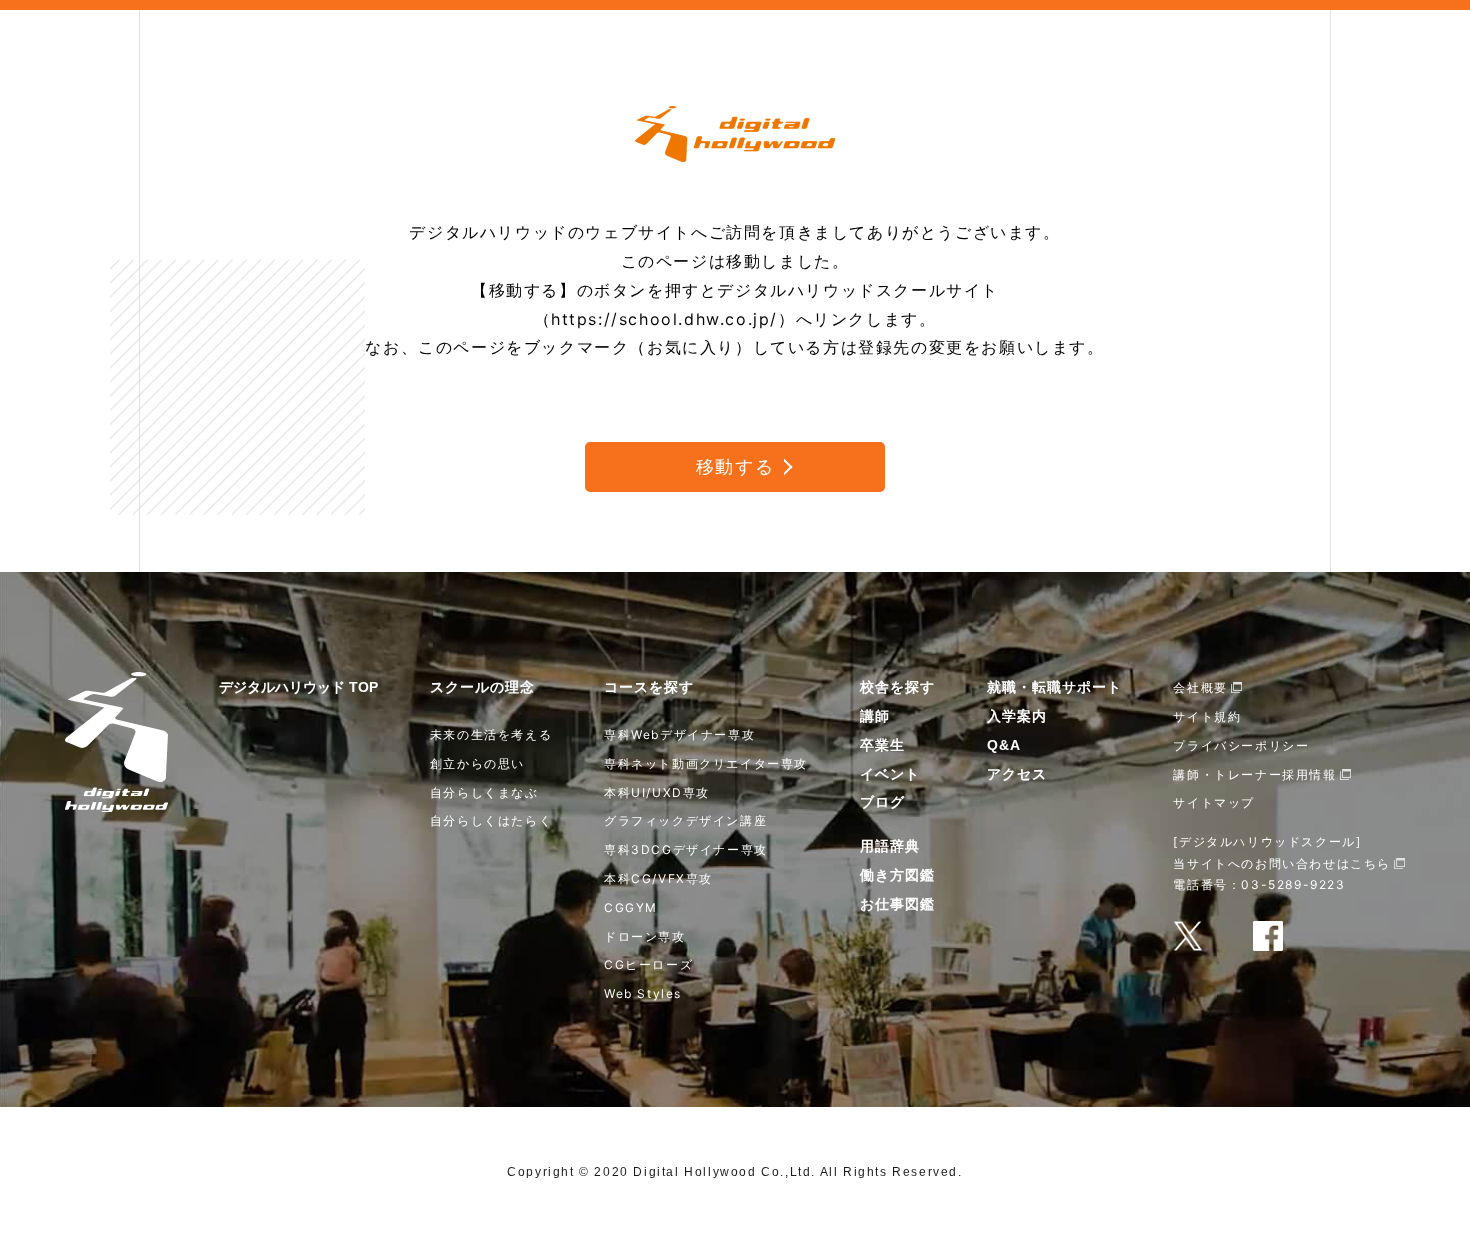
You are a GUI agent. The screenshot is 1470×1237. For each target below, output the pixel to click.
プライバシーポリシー (1241, 745)
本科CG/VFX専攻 (658, 878)
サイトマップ (1214, 802)
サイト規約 (1207, 716)
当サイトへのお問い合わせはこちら (1282, 863)
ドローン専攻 (645, 936)
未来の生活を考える (491, 734)
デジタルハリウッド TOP (298, 687)
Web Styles (643, 993)
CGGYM (631, 907)
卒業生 (882, 745)
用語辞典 (890, 846)
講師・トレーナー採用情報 (1254, 774)
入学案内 (1017, 716)
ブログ (882, 802)
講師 (875, 716)
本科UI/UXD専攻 (657, 792)
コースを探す (649, 687)
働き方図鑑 (897, 875)
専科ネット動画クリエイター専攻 (706, 763)
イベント (890, 774)
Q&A (1004, 745)
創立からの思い (477, 763)
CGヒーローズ (648, 964)
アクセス (1017, 774)
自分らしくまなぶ (484, 792)
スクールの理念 (482, 687)
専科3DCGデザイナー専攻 (686, 849)
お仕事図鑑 (897, 904)
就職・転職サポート (1054, 687)
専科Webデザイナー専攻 (679, 734)
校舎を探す (897, 687)
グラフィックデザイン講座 (685, 820)
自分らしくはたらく (491, 820)
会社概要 (1200, 687)
